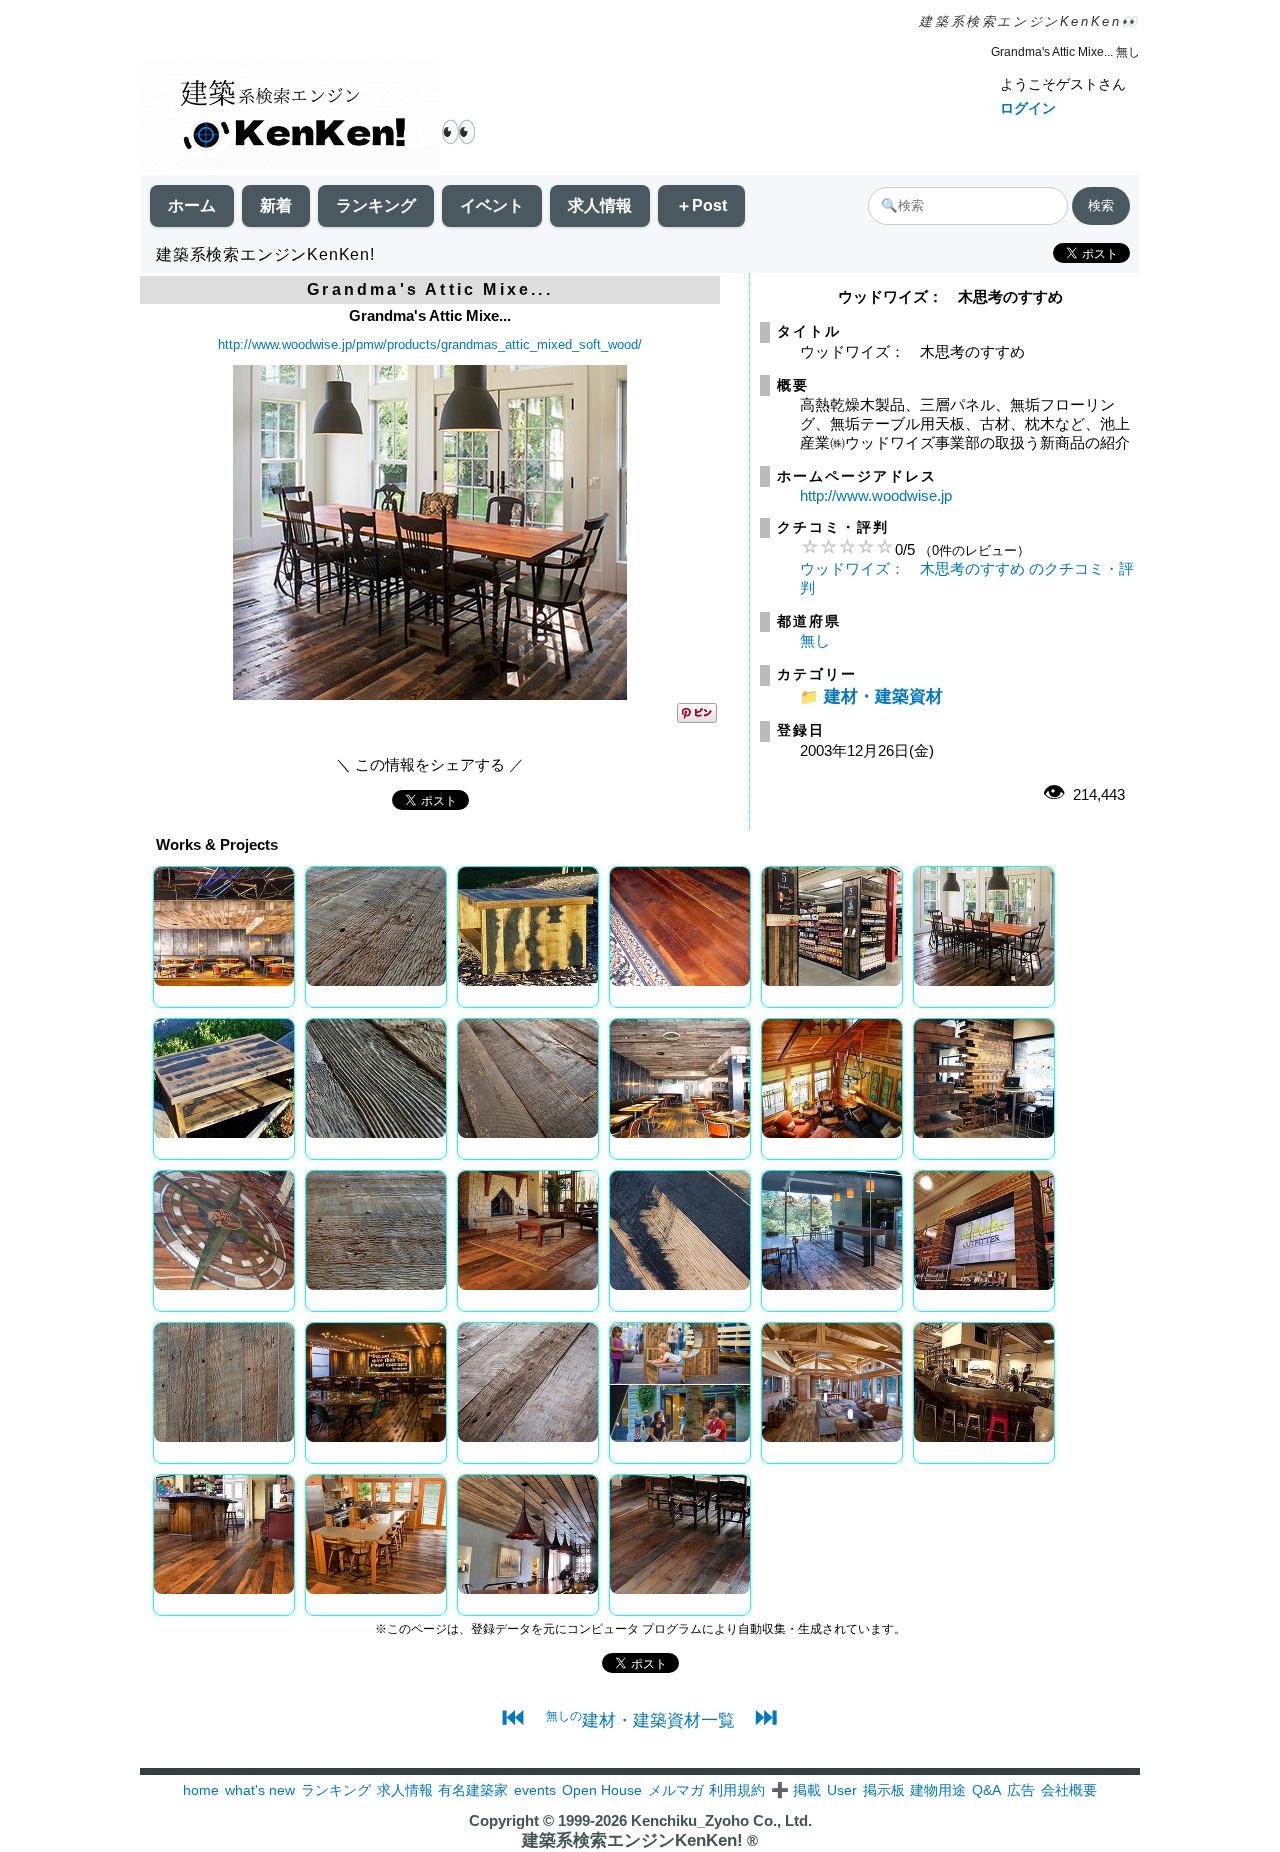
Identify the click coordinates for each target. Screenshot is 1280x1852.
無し (815, 640)
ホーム (192, 205)
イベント (492, 205)
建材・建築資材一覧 (640, 1720)
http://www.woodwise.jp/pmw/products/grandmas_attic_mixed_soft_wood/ (430, 344)
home (201, 1790)
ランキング (376, 205)
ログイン (1028, 108)
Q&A (986, 1790)
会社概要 (1069, 1790)
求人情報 (600, 205)
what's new (260, 1790)
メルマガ (676, 1790)
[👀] (290, 117)
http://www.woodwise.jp (876, 495)
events (535, 1790)
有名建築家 (473, 1790)
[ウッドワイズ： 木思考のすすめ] (430, 694)
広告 (1021, 1790)
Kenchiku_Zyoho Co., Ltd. (721, 1820)
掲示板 (884, 1790)
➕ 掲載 (796, 1790)
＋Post (701, 205)
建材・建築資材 (883, 696)
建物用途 (938, 1790)
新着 (276, 205)
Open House (602, 1790)
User (842, 1790)
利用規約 (737, 1790)
